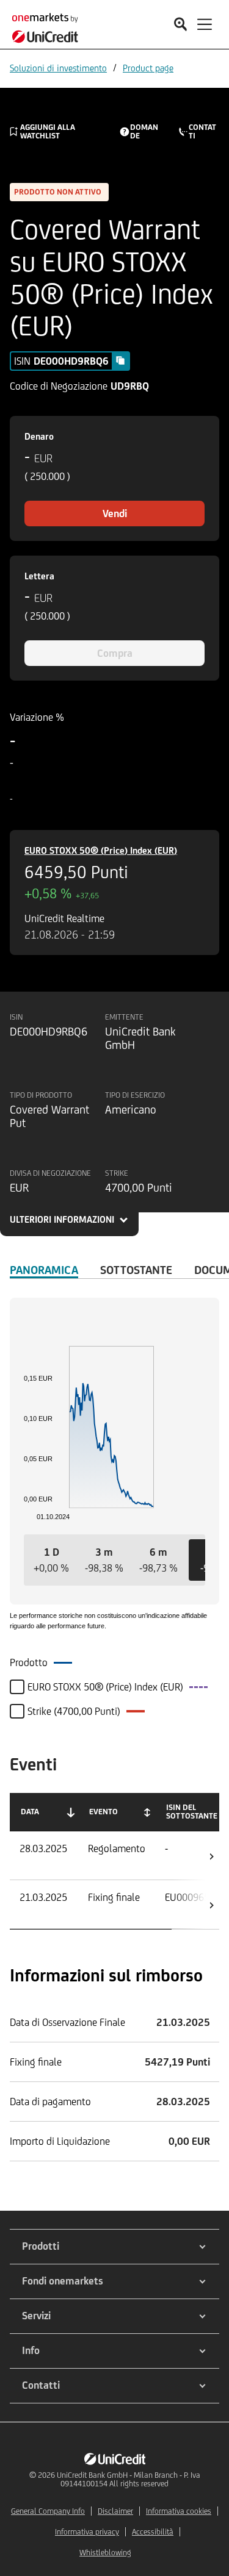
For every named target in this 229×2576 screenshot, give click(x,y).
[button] (51, 1560)
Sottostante (136, 1270)
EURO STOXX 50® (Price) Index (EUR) (101, 850)
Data (30, 1812)
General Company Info (48, 2511)
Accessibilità (153, 2532)
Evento (104, 1812)
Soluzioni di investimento (58, 68)
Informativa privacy (87, 2532)
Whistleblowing (105, 2553)
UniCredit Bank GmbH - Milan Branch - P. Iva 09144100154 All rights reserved (129, 2479)
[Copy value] (120, 360)
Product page (148, 68)
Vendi (115, 513)
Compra (115, 653)
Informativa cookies (179, 2511)
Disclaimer (115, 2511)
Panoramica (44, 1270)
